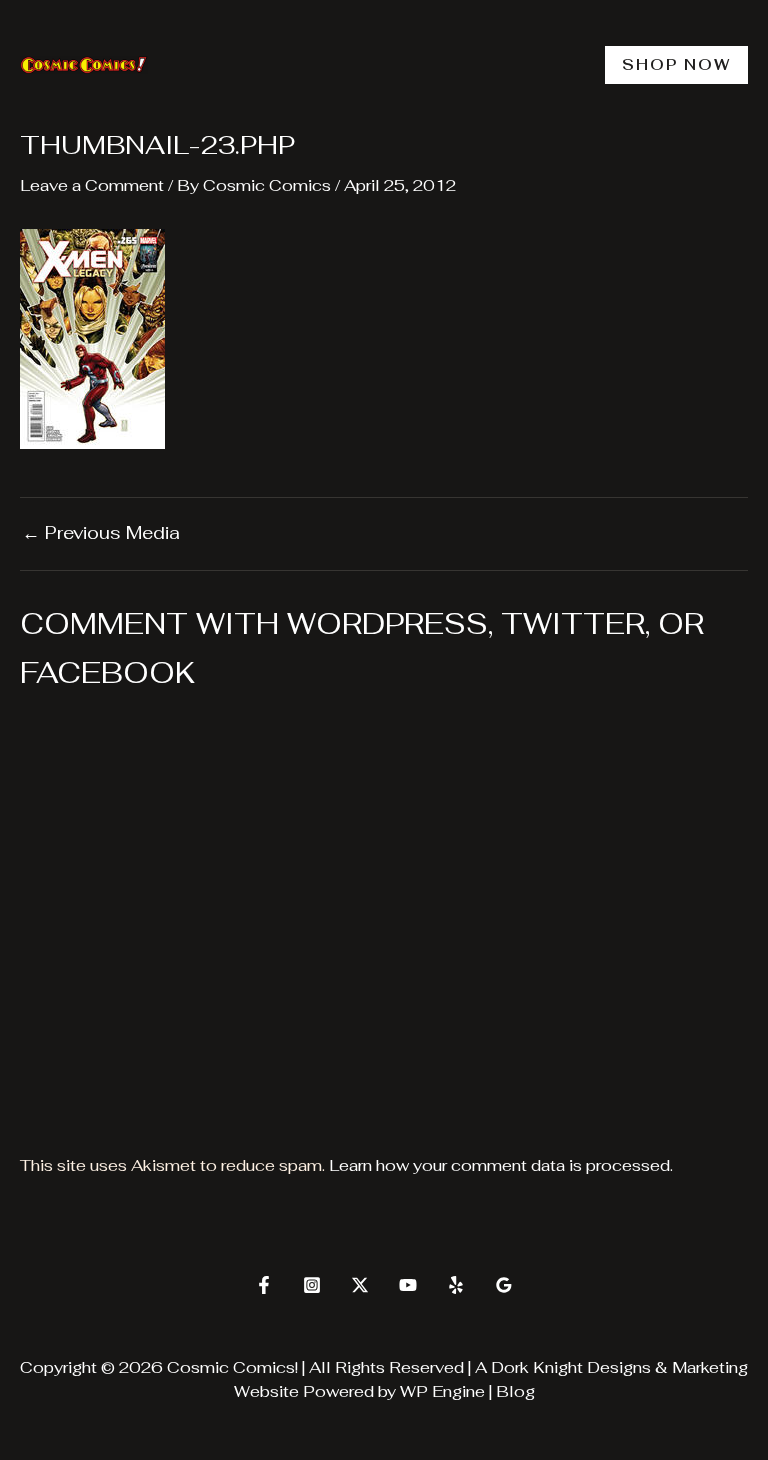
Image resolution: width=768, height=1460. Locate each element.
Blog (515, 1391)
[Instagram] (312, 1285)
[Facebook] (264, 1285)
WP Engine (442, 1391)
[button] (676, 65)
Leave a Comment (92, 185)
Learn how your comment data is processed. (501, 1165)
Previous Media (101, 533)
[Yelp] (456, 1285)
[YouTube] (408, 1285)
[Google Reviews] (504, 1285)
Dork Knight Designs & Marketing (619, 1367)
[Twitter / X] (360, 1285)
